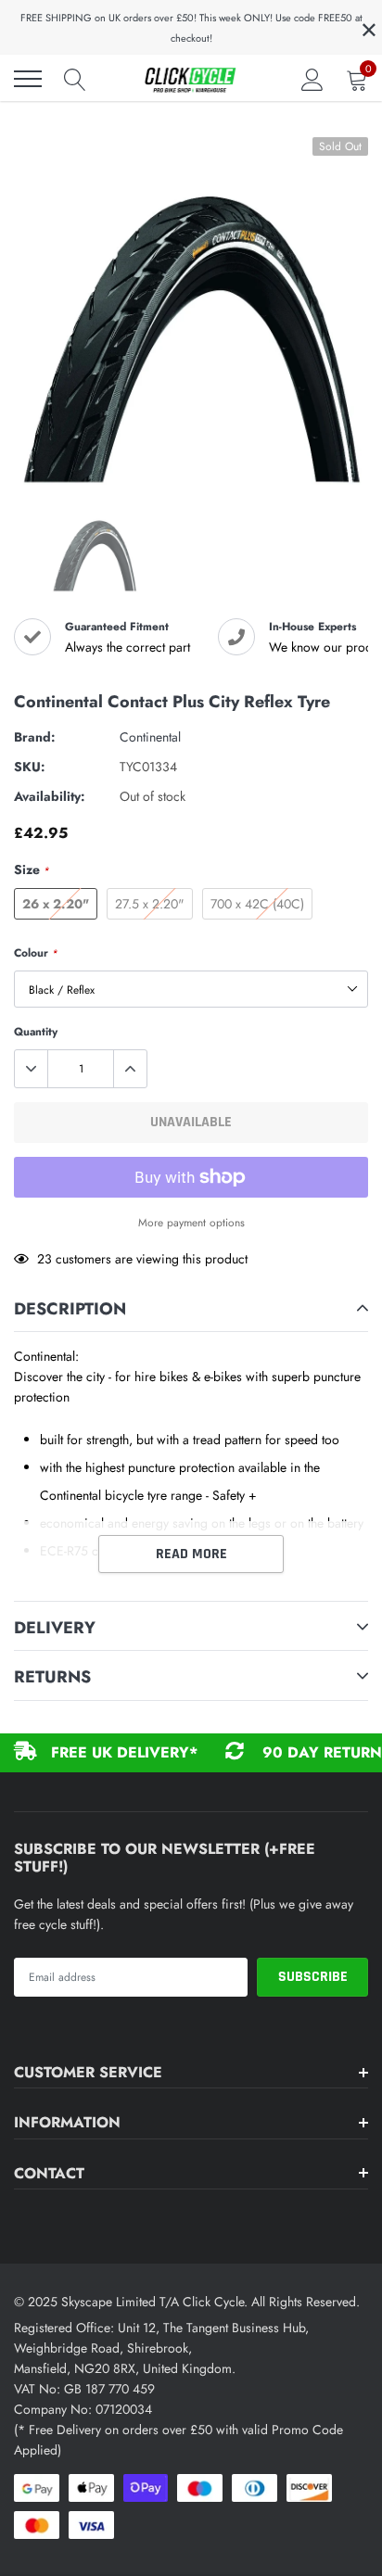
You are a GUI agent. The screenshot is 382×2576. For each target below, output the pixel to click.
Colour (36, 953)
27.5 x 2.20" (150, 904)
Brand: (35, 737)
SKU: (30, 767)
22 (45, 1259)
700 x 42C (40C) (257, 904)
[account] (312, 79)
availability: (50, 796)
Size (32, 869)
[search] (75, 79)
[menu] (28, 79)
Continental (150, 737)
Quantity (36, 1032)
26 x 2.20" (56, 904)
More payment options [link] (191, 1222)
